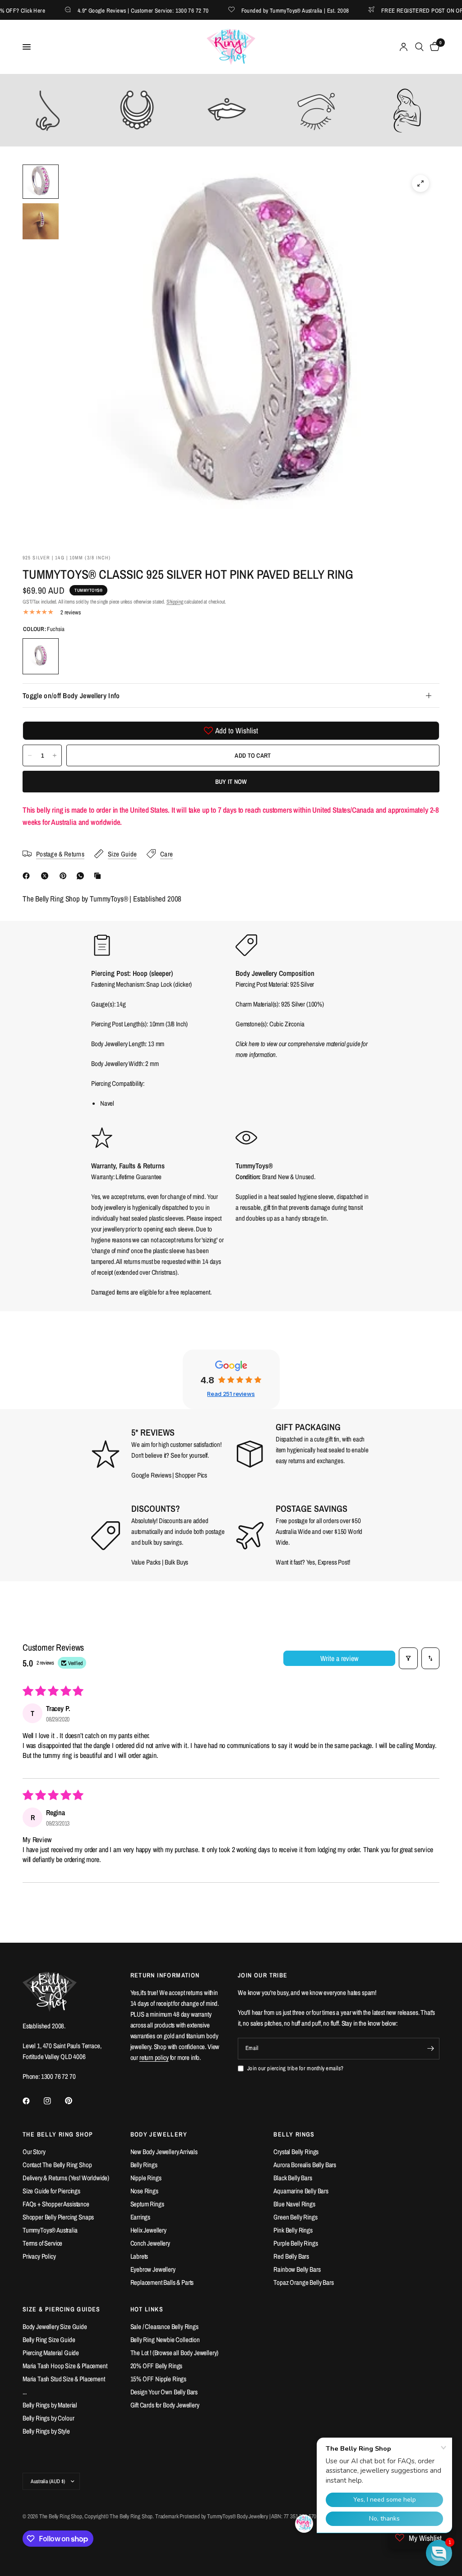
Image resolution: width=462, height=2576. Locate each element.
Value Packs (146, 1562)
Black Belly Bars (293, 2178)
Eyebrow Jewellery (153, 2269)
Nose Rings (144, 2191)
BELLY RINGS (294, 2134)
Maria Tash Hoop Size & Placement (65, 2366)
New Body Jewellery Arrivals (164, 2152)
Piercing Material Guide (51, 2353)
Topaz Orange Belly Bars (303, 2282)
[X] (46, 876)
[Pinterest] (65, 876)
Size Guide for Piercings (51, 2191)
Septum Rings (147, 2204)
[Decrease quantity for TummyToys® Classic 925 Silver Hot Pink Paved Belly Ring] (30, 755)
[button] (439, 2553)
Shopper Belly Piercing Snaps (58, 2217)
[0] (433, 47)
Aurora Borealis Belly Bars (305, 2165)
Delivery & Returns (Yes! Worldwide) (66, 2178)
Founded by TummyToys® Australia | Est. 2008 (266, 10)
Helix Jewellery (148, 2230)
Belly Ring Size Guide (49, 2340)
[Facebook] (28, 876)
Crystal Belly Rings (296, 2152)
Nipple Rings (146, 2178)
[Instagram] (54, 2101)
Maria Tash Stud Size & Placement (64, 2379)
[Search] (419, 47)
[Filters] (408, 1658)
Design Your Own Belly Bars (164, 2392)
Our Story (34, 2152)
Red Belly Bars (291, 2256)
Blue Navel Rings (294, 2204)
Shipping (175, 602)
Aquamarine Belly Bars (301, 2191)
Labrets (139, 2256)
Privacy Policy (39, 2256)
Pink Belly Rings (293, 2230)
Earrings (141, 2217)
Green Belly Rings (295, 2217)
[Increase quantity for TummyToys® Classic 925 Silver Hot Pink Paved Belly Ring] (55, 755)
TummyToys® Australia (50, 2230)
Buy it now (231, 782)
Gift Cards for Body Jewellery (165, 2405)
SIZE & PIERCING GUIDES (62, 2309)
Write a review (339, 1658)
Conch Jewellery (150, 2243)
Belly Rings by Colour (48, 2418)
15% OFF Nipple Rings (159, 2379)
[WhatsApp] (82, 876)
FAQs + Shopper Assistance (56, 2204)
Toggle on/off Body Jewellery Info (71, 695)
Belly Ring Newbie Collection (165, 2340)
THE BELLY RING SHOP (58, 2134)
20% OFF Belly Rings (157, 2366)
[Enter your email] (430, 2049)
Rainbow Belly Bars (297, 2269)
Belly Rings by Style (46, 2431)
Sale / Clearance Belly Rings (164, 2327)
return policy (154, 2057)
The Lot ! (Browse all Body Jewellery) (175, 2353)
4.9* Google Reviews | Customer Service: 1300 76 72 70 (114, 10)
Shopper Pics (191, 1475)
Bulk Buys (177, 1562)
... (25, 2392)
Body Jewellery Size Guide (55, 2327)
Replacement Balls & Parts (162, 2282)
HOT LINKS (147, 2309)
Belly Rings (144, 2165)
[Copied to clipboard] (99, 876)
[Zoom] (420, 183)
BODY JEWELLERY (159, 2134)
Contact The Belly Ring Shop (57, 2165)
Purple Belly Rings (296, 2243)
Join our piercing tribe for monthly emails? (295, 2068)
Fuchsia (41, 656)
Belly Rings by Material (50, 2405)
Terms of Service (42, 2243)
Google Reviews (151, 1475)
